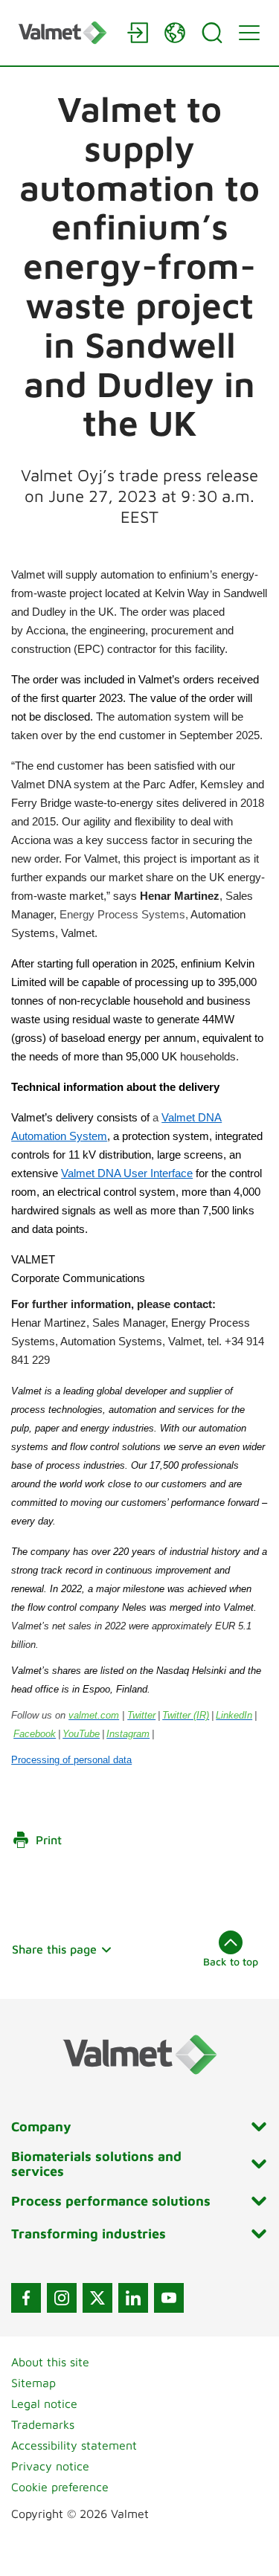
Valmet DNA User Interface (127, 1173)
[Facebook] (26, 2298)
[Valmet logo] (65, 32)
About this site (50, 2362)
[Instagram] (62, 2298)
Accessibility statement (74, 2445)
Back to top (231, 1961)
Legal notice (44, 2403)
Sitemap (33, 2383)
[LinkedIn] (133, 2298)
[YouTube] (169, 2298)
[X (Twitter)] (97, 2298)
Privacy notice (50, 2466)
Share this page (54, 1949)
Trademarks (43, 2424)
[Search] (212, 33)
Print (49, 1840)
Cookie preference (60, 2487)
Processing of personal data (71, 1760)
